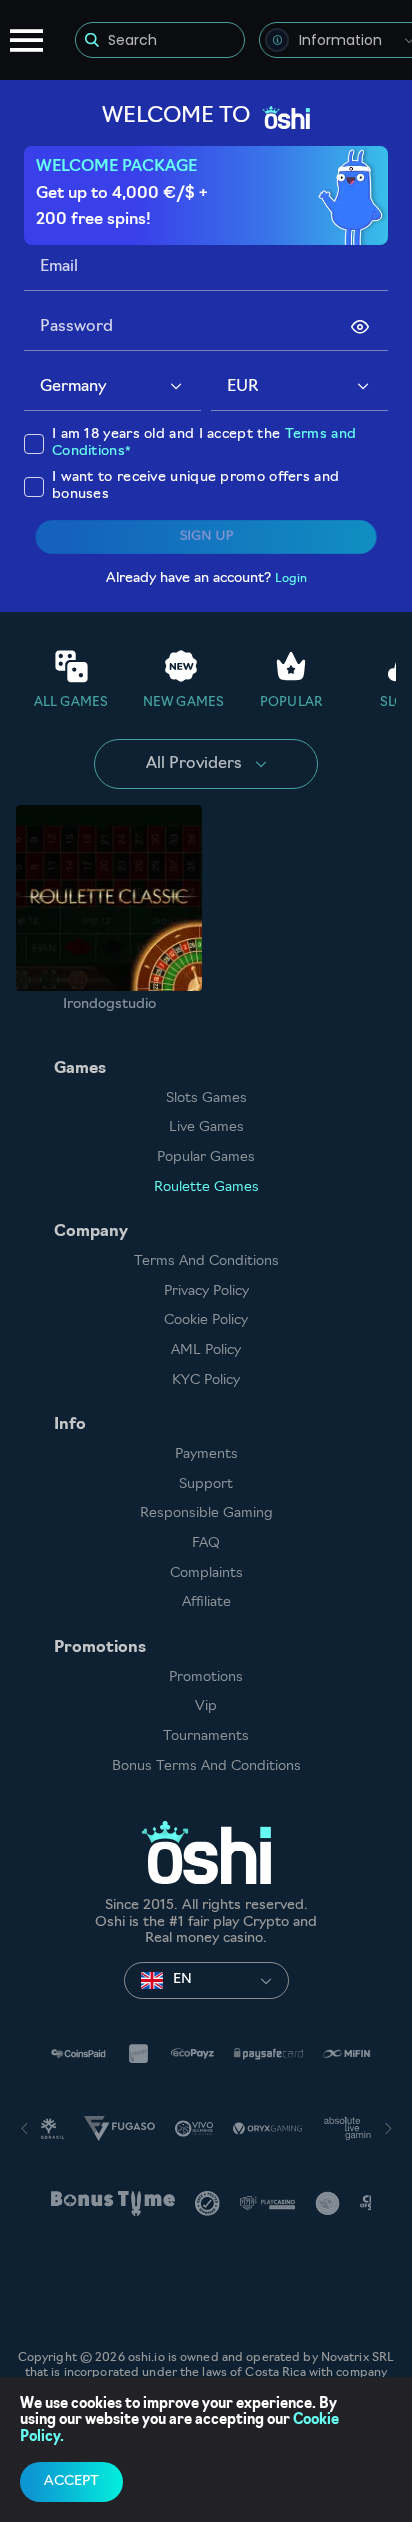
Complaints (206, 1573)
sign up (205, 537)
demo (109, 898)
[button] (176, 387)
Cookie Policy (206, 1320)
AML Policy (206, 1350)
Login (291, 579)
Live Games (206, 1127)
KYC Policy (206, 1380)
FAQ (206, 1543)
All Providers (194, 764)
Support (206, 1484)
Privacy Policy (206, 1291)
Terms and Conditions (206, 1261)
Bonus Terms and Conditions (206, 1766)
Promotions (206, 1677)
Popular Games (206, 1157)
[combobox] (112, 388)
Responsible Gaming (206, 1513)
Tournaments (206, 1736)
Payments (206, 1454)
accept (71, 2481)
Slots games (206, 1098)
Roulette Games (206, 1187)
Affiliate (206, 1602)
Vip (206, 1706)
